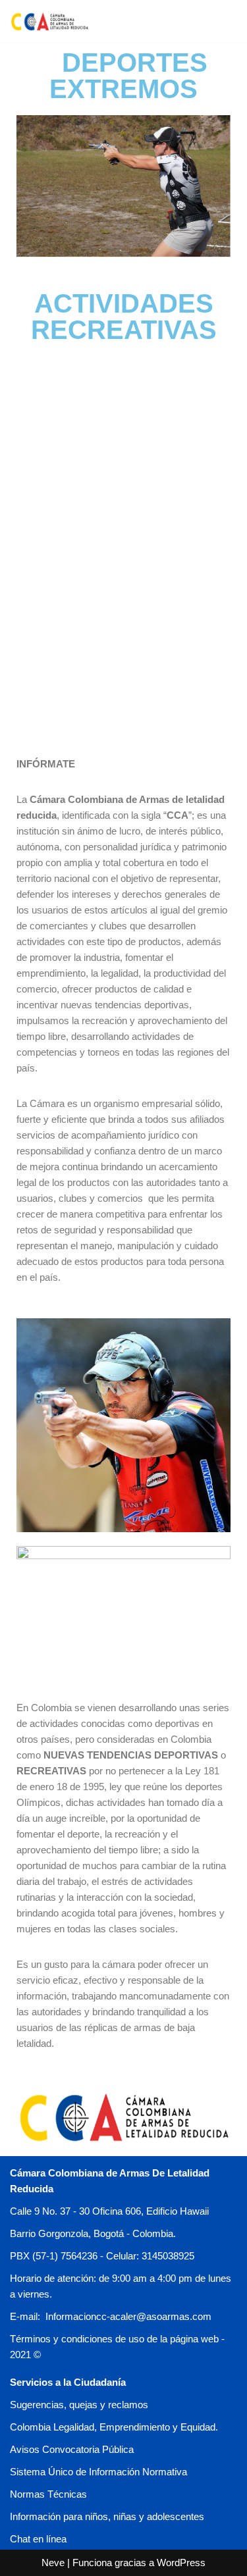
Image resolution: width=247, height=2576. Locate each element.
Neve (53, 2563)
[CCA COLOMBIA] (49, 21)
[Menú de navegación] (222, 21)
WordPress (181, 2563)
